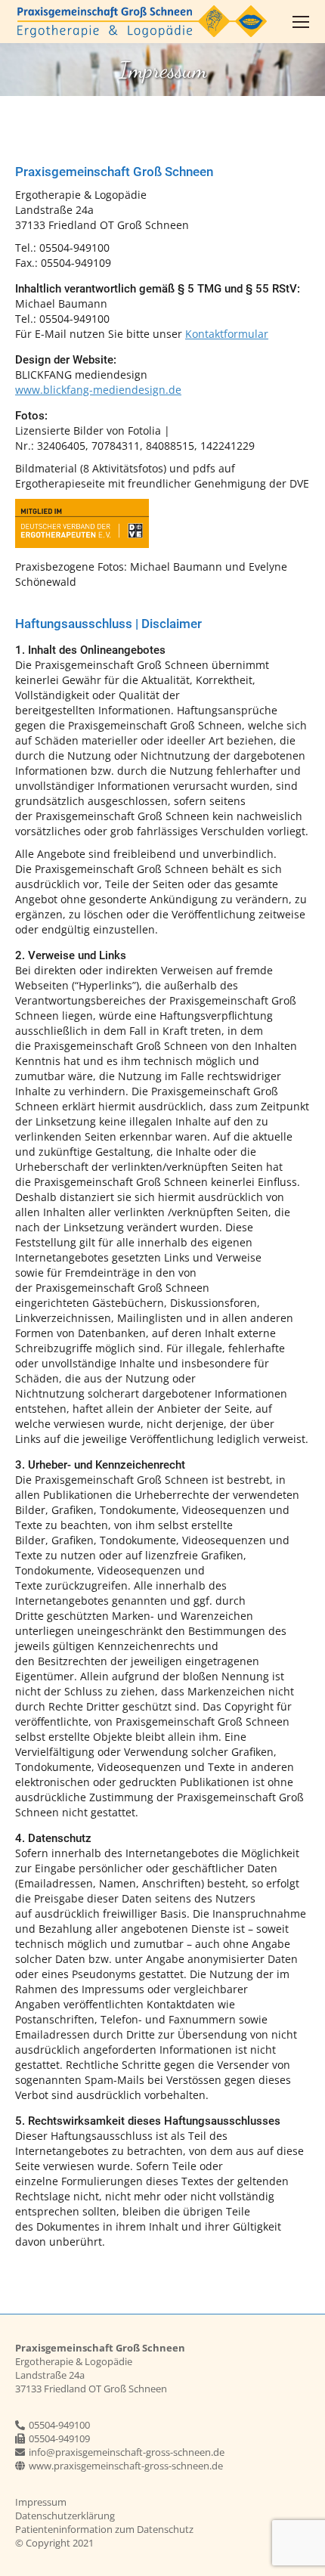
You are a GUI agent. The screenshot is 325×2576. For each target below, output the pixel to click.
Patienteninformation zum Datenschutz (104, 2529)
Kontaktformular (227, 334)
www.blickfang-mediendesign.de (98, 390)
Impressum (41, 2502)
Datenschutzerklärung (65, 2516)
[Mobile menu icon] (301, 22)
